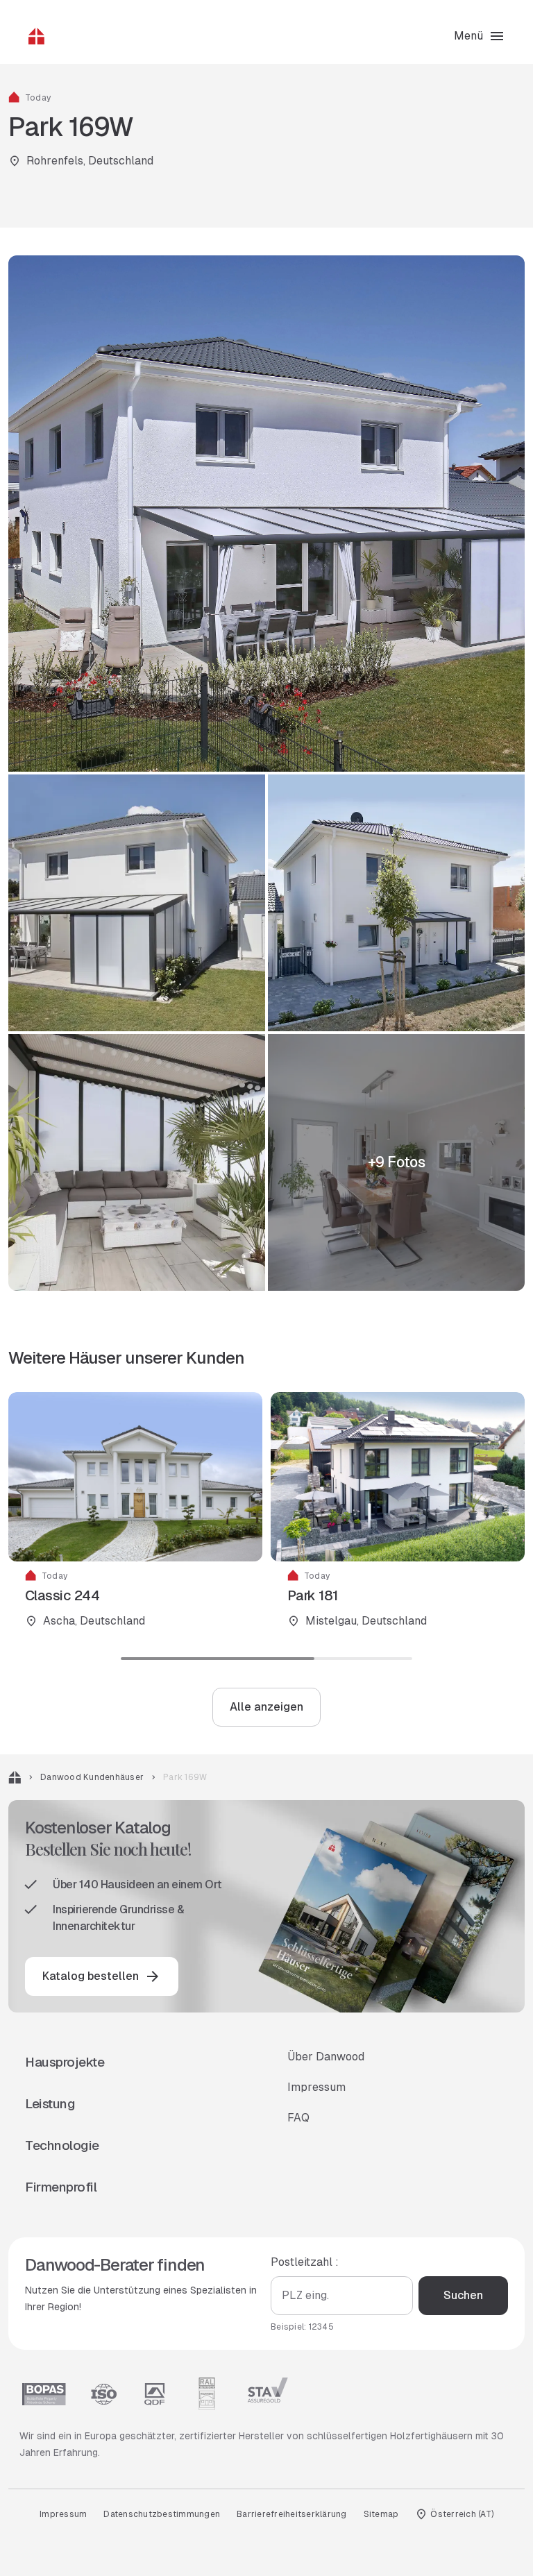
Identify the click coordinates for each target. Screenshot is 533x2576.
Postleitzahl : (305, 2262)
